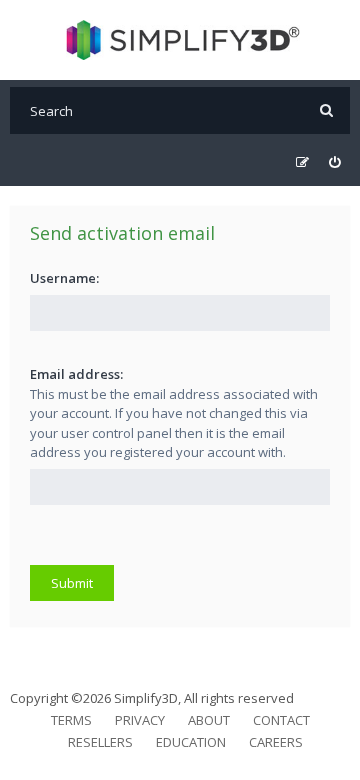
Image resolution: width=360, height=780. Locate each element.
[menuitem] (334, 162)
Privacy (140, 720)
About (209, 720)
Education (191, 742)
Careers (276, 742)
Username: (64, 278)
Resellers (100, 742)
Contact (281, 720)
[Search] (326, 110)
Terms (71, 720)
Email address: (76, 374)
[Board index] (180, 40)
